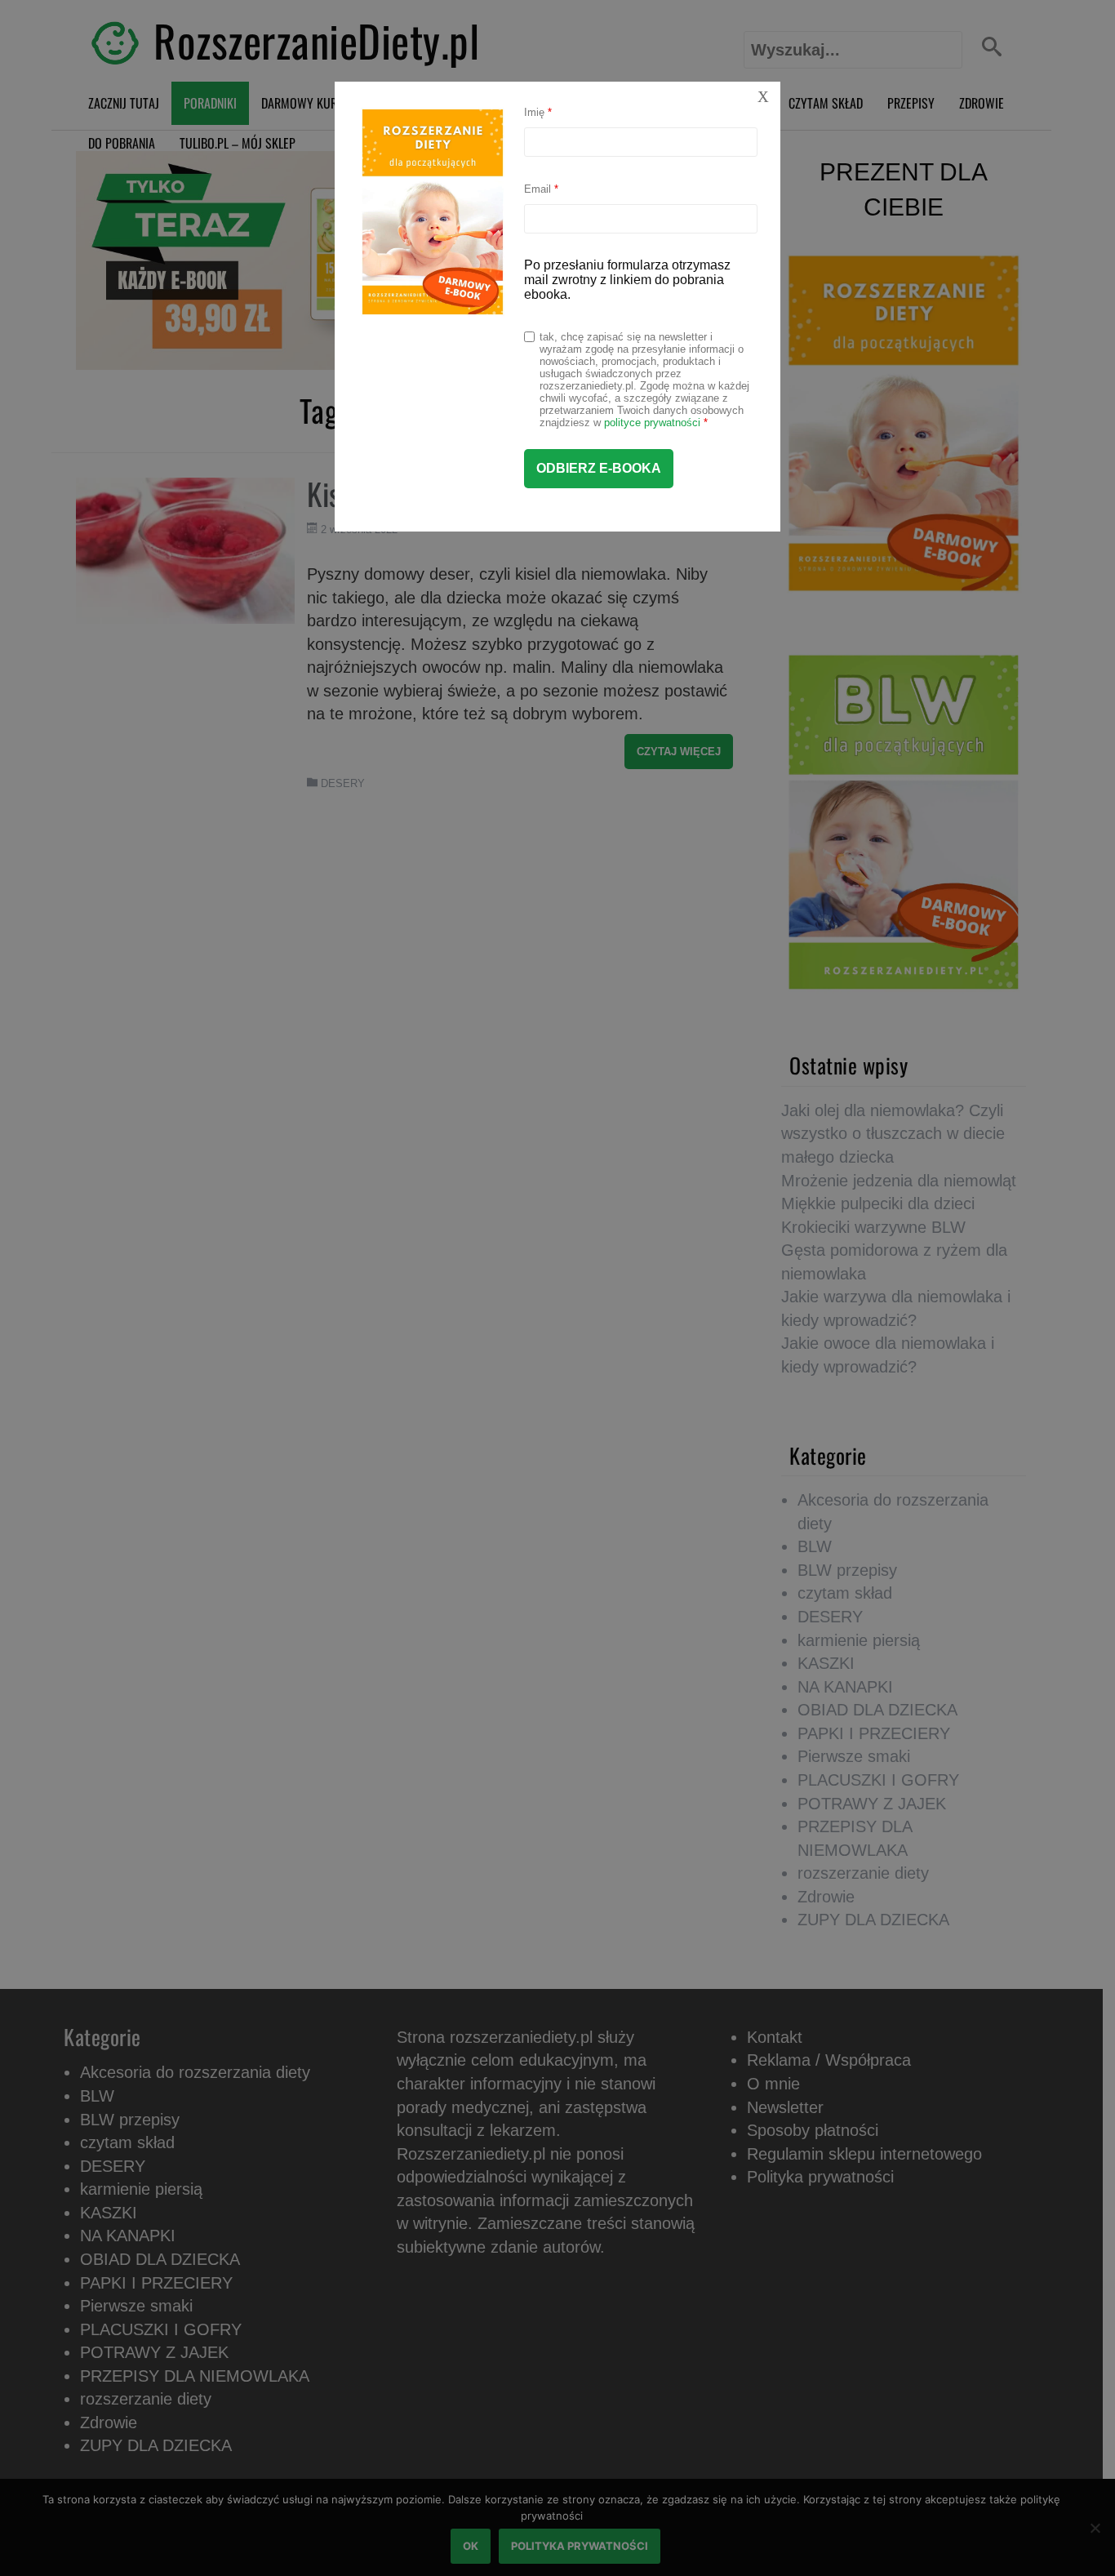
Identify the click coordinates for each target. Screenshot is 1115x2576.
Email (541, 189)
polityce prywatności (652, 423)
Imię (538, 112)
